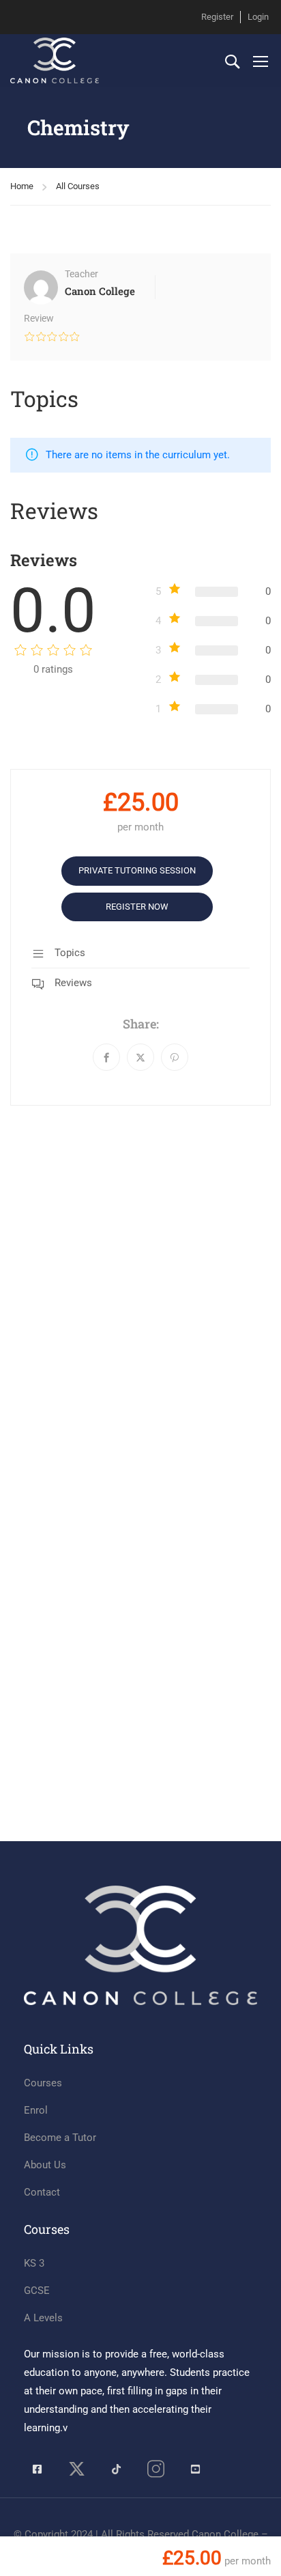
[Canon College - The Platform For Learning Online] (55, 60)
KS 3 (34, 2263)
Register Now (137, 907)
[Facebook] (106, 1057)
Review (39, 318)
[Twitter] (140, 1057)
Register (217, 17)
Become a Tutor (60, 2138)
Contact (42, 2192)
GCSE (37, 2291)
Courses (43, 2083)
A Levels (43, 2318)
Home (22, 186)
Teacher (82, 274)
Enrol (36, 2110)
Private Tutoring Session (137, 870)
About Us (45, 2165)
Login (258, 17)
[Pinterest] (175, 1057)
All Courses (78, 186)
